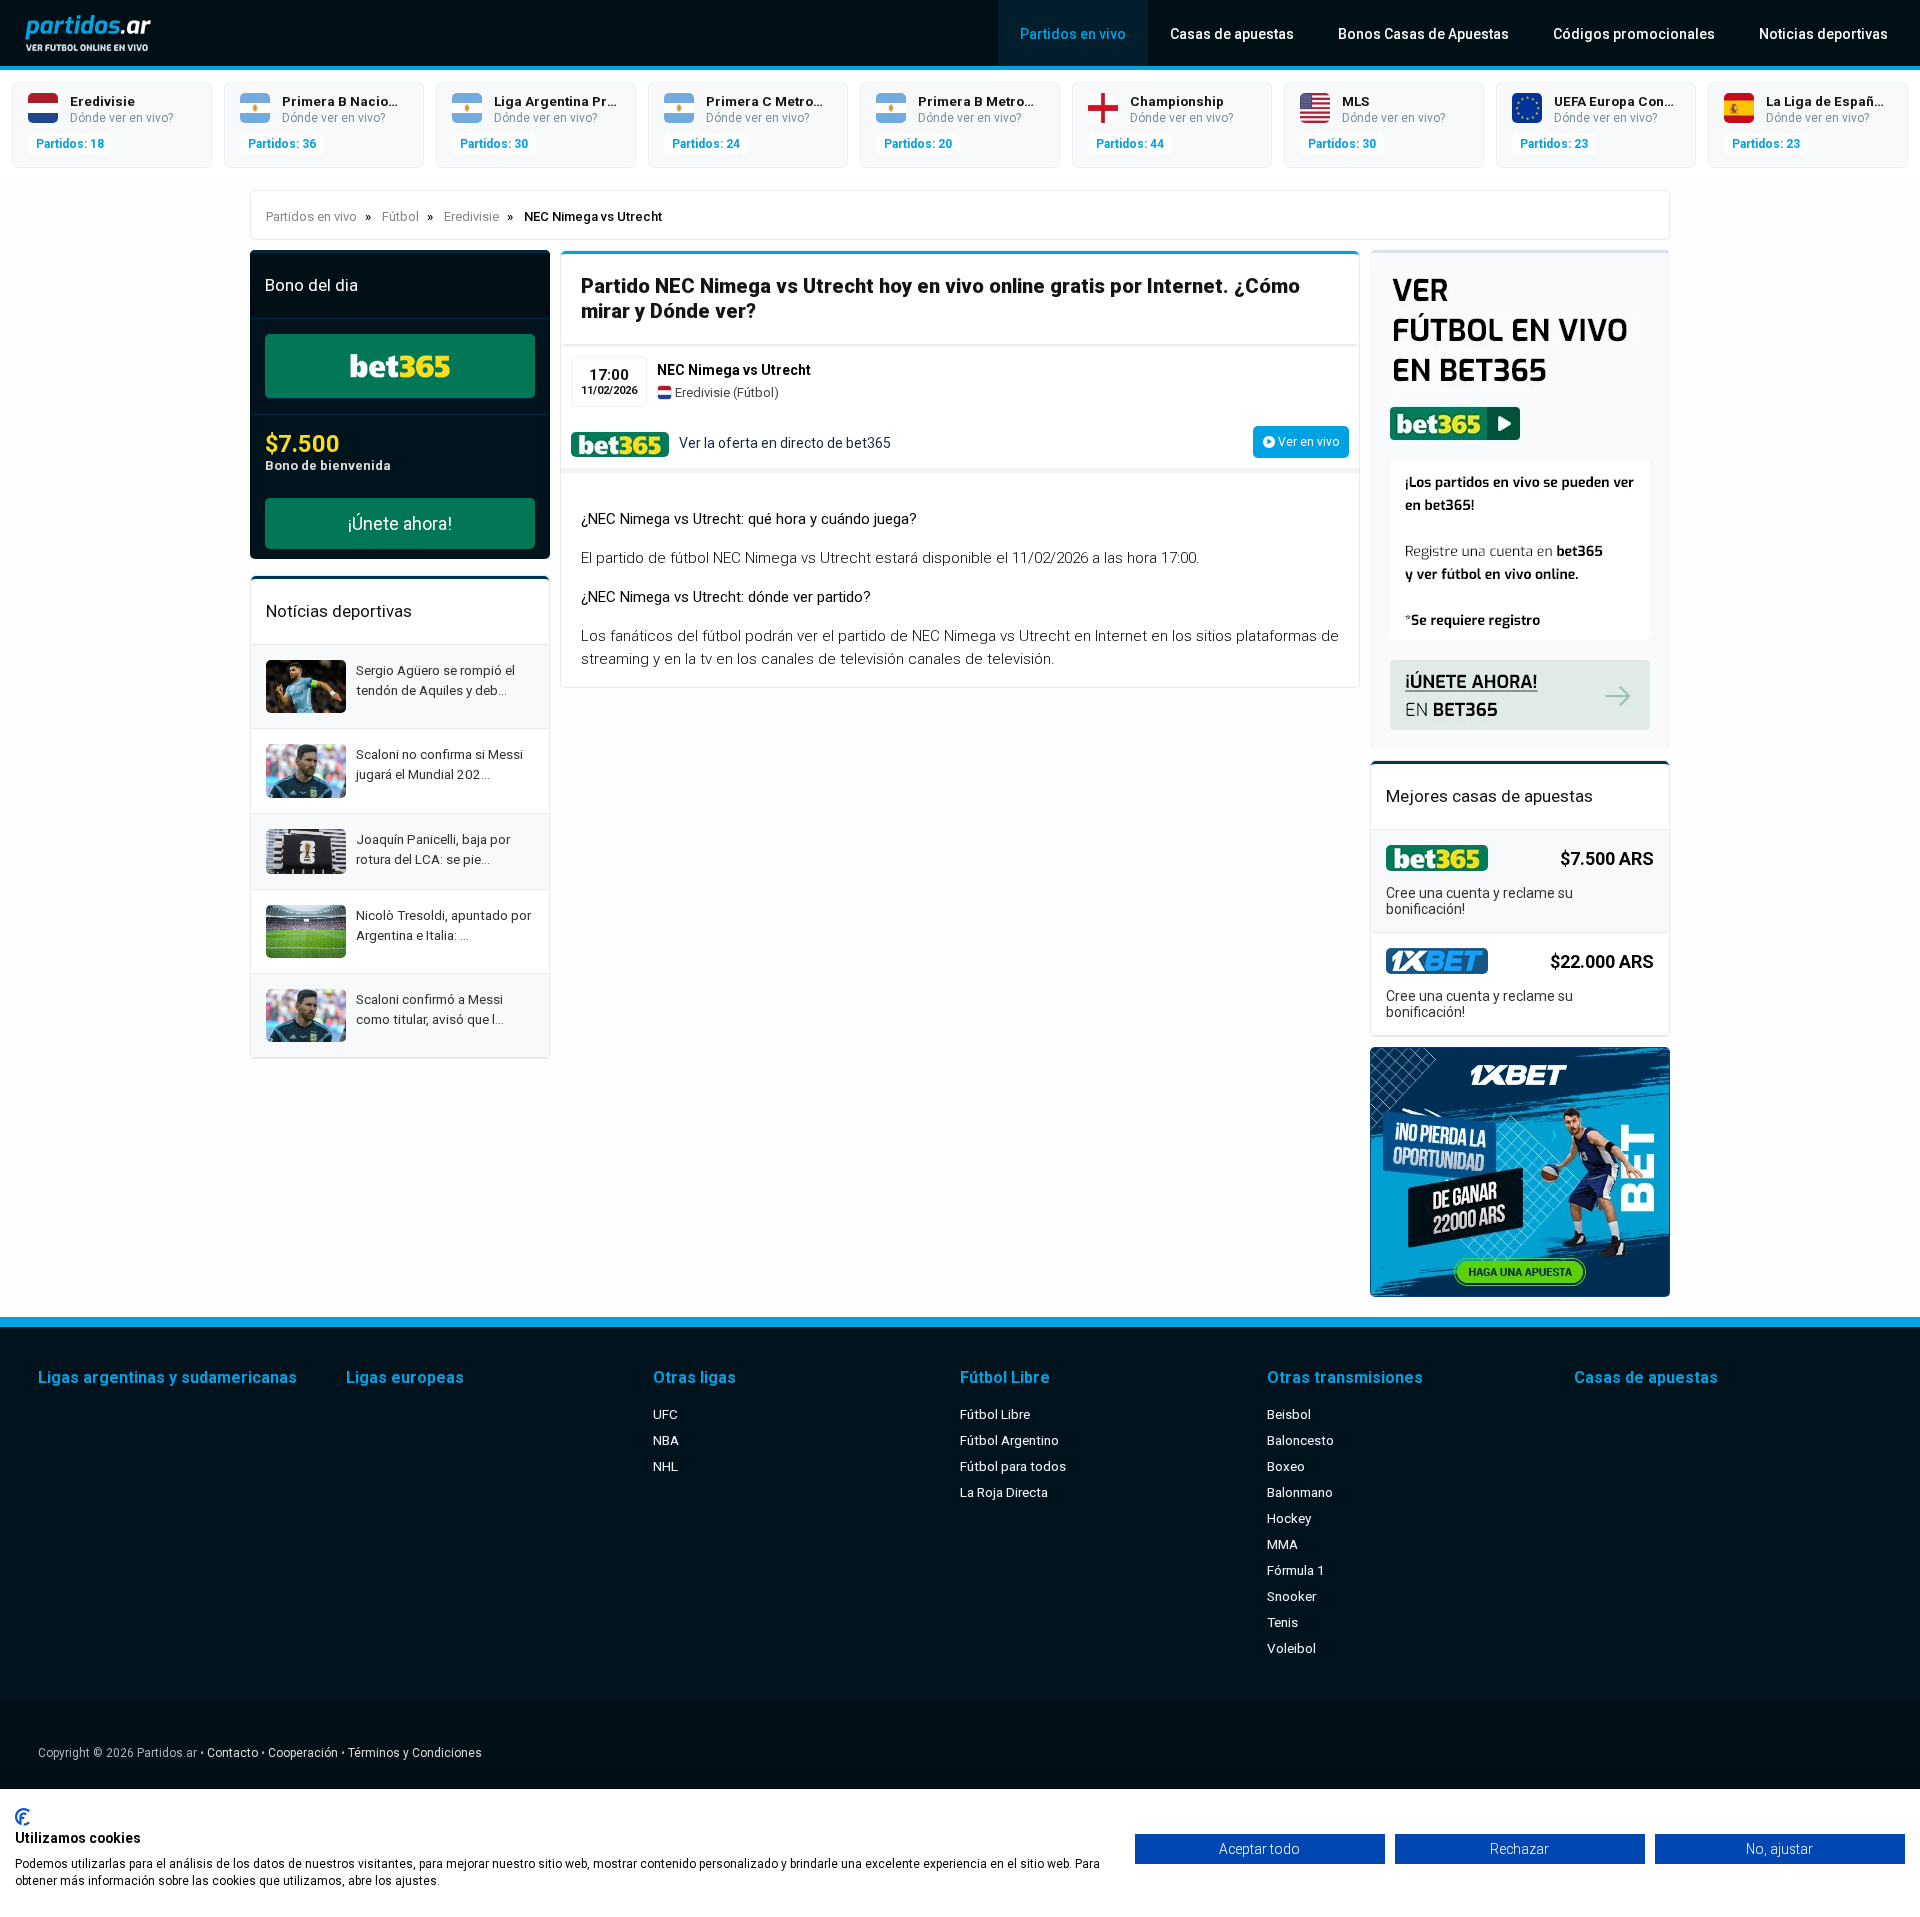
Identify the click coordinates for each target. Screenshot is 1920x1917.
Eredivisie (701, 392)
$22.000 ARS (1602, 961)
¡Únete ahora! (400, 523)
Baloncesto (1300, 1440)
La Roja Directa (1004, 1492)
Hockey (1289, 1518)
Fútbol (755, 392)
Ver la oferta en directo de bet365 (785, 443)
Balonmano (1300, 1492)
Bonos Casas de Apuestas (1423, 34)
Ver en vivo (1307, 442)
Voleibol (1291, 1648)
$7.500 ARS (1607, 858)
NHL (665, 1466)
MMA (1282, 1544)
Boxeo (1286, 1466)
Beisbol (1289, 1414)
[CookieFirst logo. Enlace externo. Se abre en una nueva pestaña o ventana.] (22, 1817)
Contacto (232, 1753)
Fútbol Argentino (1009, 1440)
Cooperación (303, 1753)
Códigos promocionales (1634, 34)
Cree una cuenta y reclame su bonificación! (1479, 901)
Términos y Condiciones (415, 1753)
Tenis (1282, 1622)
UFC (665, 1414)
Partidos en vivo (1073, 34)
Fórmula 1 (1296, 1570)
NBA (666, 1440)
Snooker (1291, 1596)
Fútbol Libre (995, 1414)
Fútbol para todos (1013, 1466)
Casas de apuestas (1232, 34)
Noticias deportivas (1823, 34)
